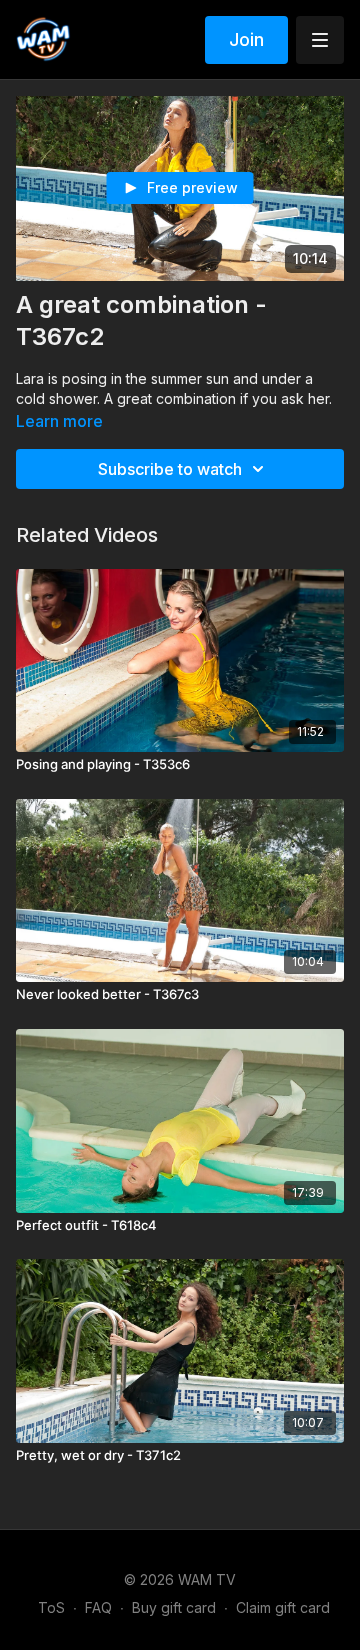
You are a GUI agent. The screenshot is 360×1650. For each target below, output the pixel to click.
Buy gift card (174, 1607)
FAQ (98, 1607)
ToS (51, 1607)
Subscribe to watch (170, 469)
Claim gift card (283, 1607)
